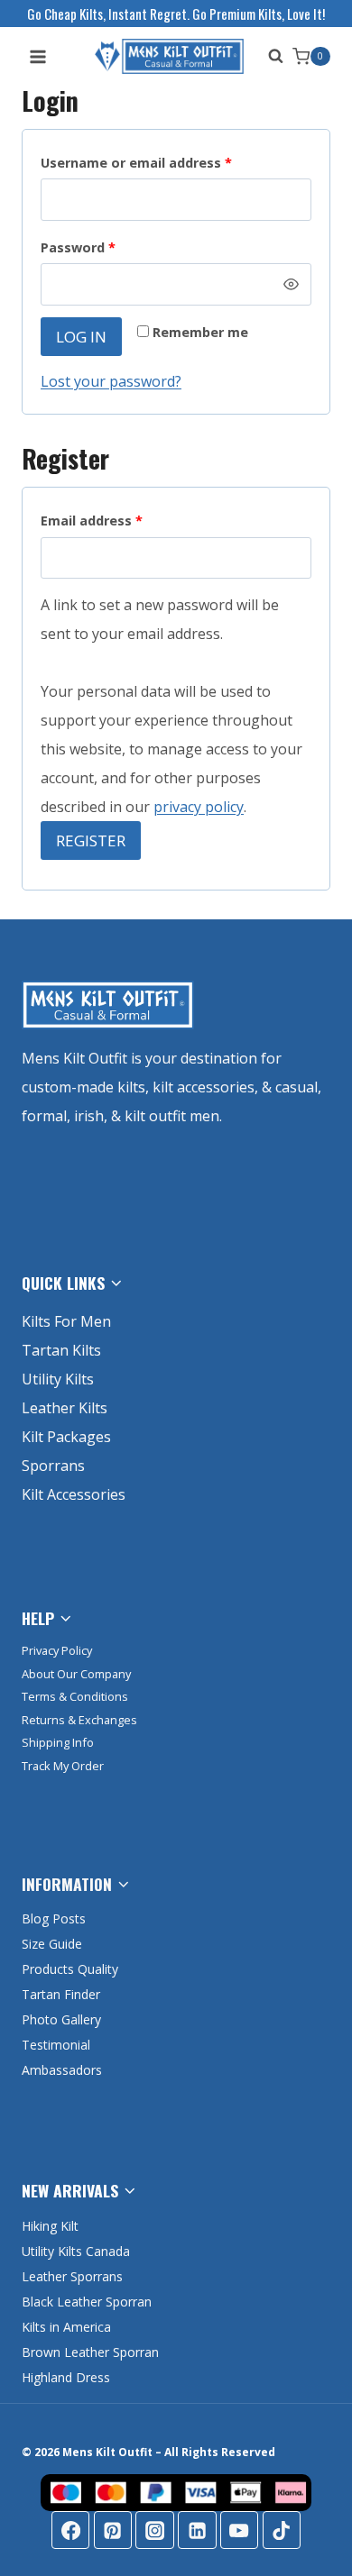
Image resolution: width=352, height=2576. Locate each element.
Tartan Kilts (61, 1350)
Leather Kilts (65, 1408)
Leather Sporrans (72, 2276)
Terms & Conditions (75, 1696)
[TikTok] (282, 2530)
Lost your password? (111, 381)
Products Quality (70, 1969)
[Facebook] (70, 2530)
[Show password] (292, 284)
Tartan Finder (61, 1994)
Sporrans (53, 1466)
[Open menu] (38, 56)
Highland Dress (66, 2377)
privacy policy (199, 807)
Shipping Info (58, 1742)
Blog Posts (54, 1918)
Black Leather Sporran (87, 2302)
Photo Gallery (61, 2019)
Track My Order (63, 1766)
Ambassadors (62, 2070)
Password (107, 247)
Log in (81, 337)
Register (91, 840)
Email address (120, 520)
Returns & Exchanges (79, 1720)
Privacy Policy (57, 1650)
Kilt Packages (66, 1437)
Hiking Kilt (50, 2226)
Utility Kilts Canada (76, 2251)
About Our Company (76, 1674)
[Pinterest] (113, 2530)
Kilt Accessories (74, 1494)
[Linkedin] (197, 2530)
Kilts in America (66, 2327)
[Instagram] (154, 2530)
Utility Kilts (58, 1379)
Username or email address (165, 162)
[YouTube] (239, 2530)
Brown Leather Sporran (90, 2352)
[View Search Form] (271, 56)
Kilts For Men (66, 1321)
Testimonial (56, 2045)
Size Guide (52, 1944)
